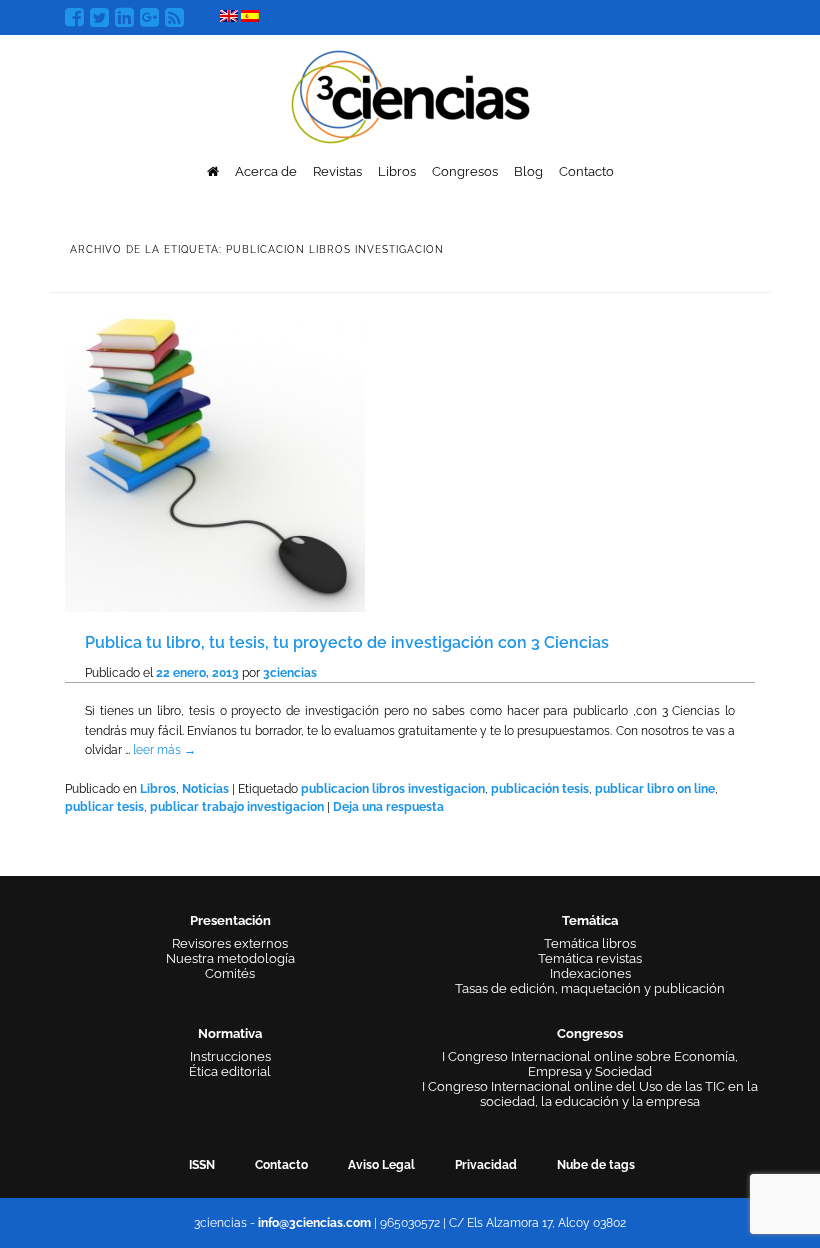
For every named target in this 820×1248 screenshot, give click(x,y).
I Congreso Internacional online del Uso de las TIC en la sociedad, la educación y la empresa (590, 1094)
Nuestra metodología (230, 958)
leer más (164, 750)
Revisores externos (230, 943)
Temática (590, 920)
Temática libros (590, 943)
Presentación (230, 920)
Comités (230, 973)
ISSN (202, 1165)
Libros (397, 171)
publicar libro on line (655, 789)
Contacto (586, 171)
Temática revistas (590, 958)
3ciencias (290, 673)
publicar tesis (104, 807)
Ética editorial (230, 1071)
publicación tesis (540, 789)
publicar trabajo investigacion (237, 807)
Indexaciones (590, 973)
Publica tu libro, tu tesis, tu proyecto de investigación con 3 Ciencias (347, 642)
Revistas (337, 171)
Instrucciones (230, 1056)
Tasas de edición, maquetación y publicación (590, 988)
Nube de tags (596, 1165)
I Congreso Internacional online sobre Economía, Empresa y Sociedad (590, 1064)
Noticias (205, 789)
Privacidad (486, 1165)
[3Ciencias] (410, 94)
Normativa (230, 1033)
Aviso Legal (381, 1165)
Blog (528, 171)
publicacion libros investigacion (393, 789)
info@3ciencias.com (314, 1223)
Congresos (465, 171)
